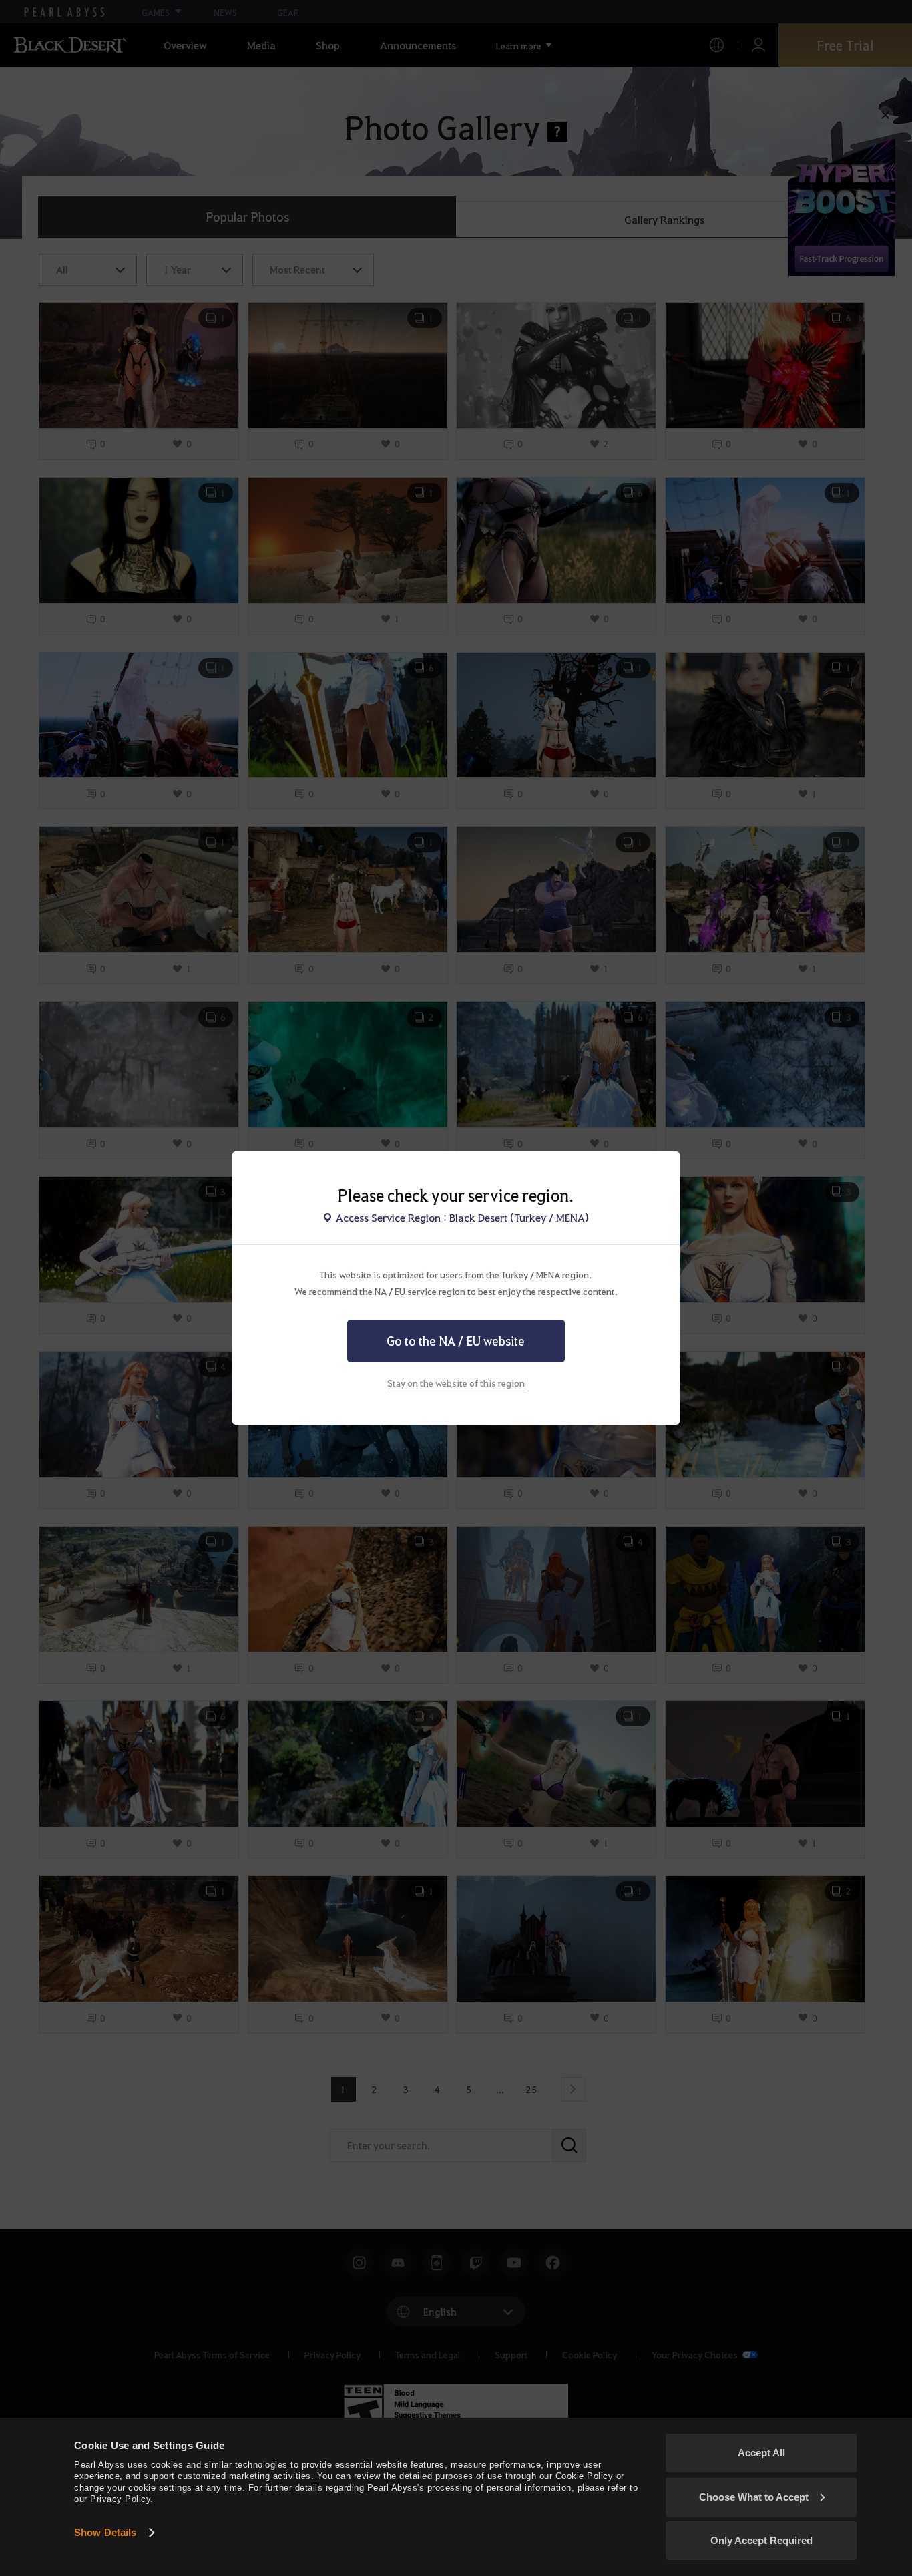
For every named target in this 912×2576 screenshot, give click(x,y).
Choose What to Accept (754, 2497)
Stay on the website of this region (456, 1383)
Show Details (105, 2532)
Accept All (761, 2453)
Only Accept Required (761, 2540)
